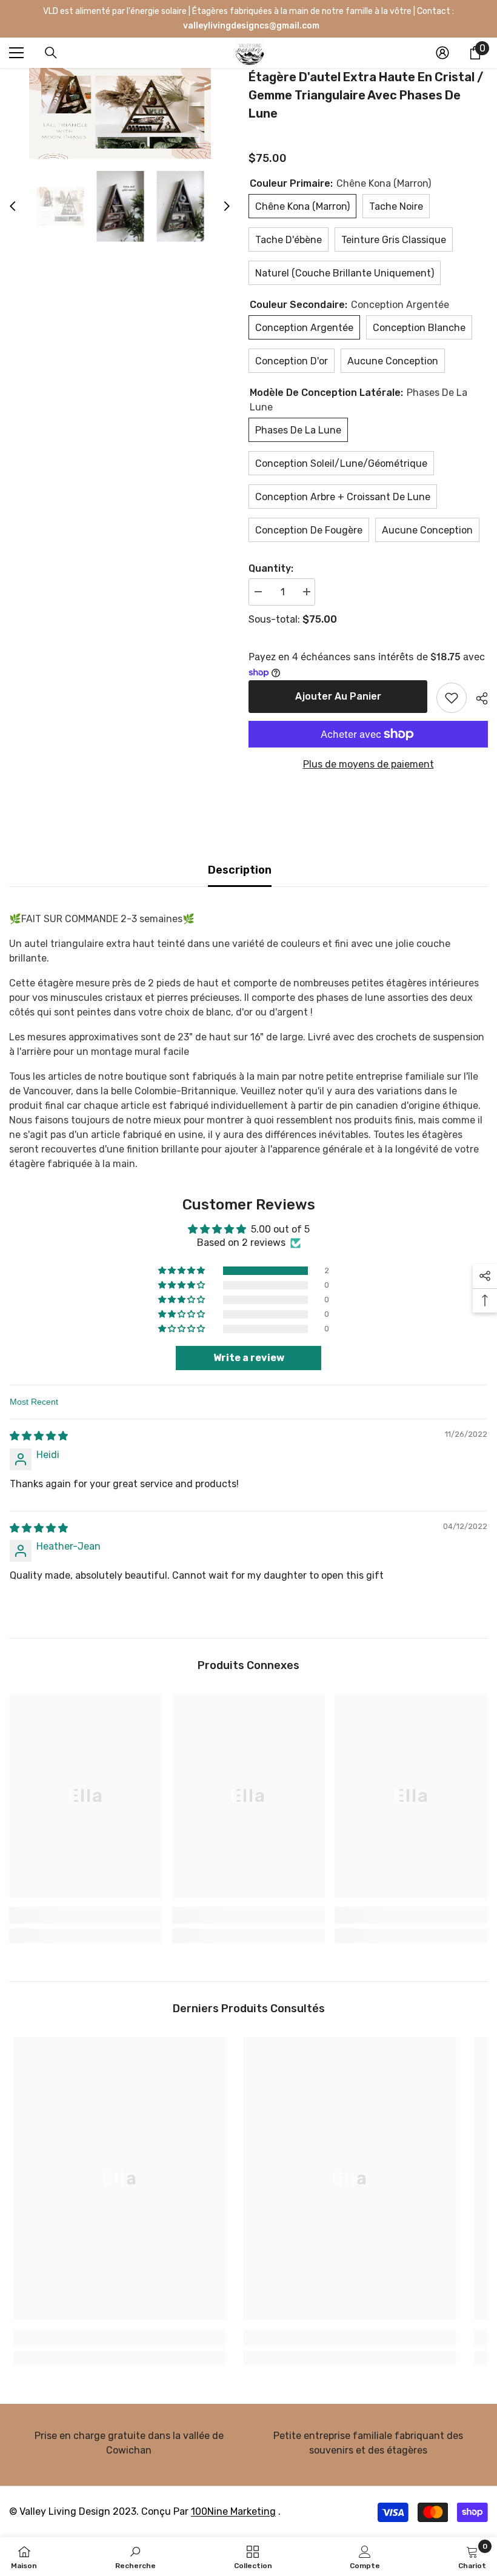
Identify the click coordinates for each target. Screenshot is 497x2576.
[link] (86, 1915)
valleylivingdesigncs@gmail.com (250, 26)
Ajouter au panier (338, 696)
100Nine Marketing (233, 2511)
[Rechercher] (51, 53)
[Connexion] (442, 53)
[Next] (227, 206)
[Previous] (13, 206)
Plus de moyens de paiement (369, 764)
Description (240, 870)
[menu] (16, 53)
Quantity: (271, 568)
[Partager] (477, 698)
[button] (182, 1271)
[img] (39, 1436)
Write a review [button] (249, 1358)
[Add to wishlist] (452, 698)
